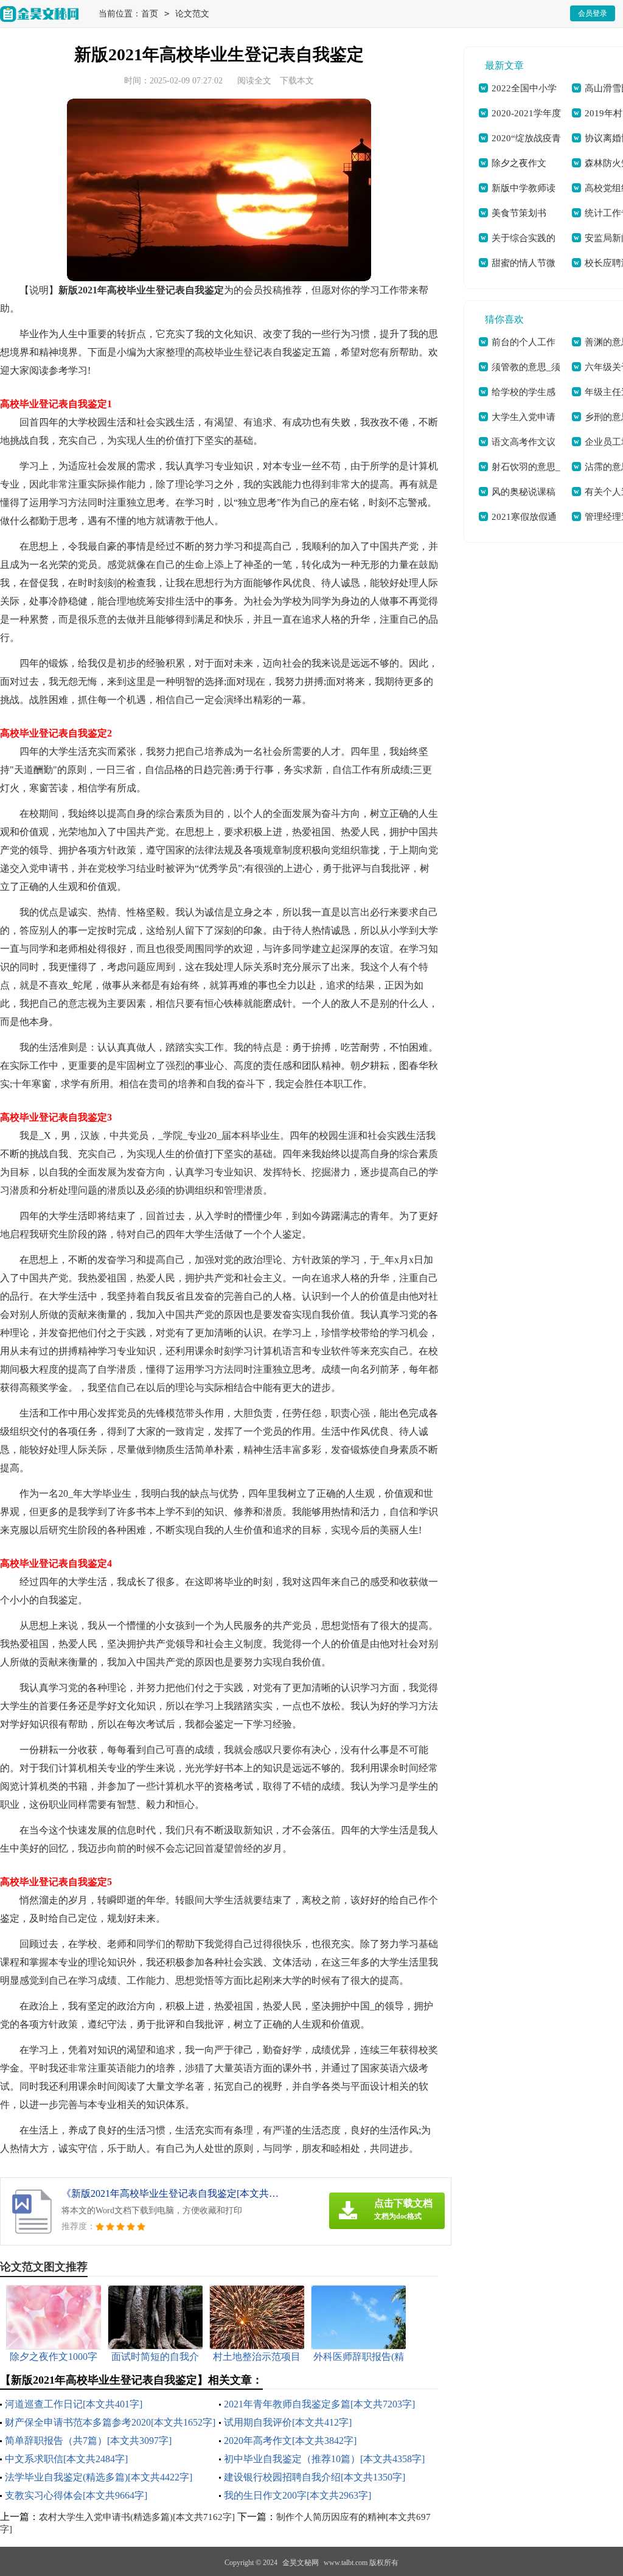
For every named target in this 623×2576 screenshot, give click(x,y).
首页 (150, 14)
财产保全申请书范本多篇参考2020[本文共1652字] (110, 2422)
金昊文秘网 (301, 2563)
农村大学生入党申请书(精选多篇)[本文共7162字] (137, 2517)
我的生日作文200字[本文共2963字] (298, 2495)
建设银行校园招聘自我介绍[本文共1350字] (315, 2477)
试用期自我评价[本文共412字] (288, 2422)
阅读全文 (254, 81)
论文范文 (192, 14)
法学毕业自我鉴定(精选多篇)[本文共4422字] (99, 2477)
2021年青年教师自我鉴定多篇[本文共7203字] (319, 2404)
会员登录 (593, 13)
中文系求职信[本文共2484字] (66, 2459)
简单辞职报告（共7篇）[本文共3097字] (88, 2441)
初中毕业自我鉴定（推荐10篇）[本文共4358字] (324, 2459)
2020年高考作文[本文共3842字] (290, 2441)
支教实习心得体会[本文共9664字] (76, 2495)
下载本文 (297, 81)
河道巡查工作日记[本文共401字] (74, 2404)
